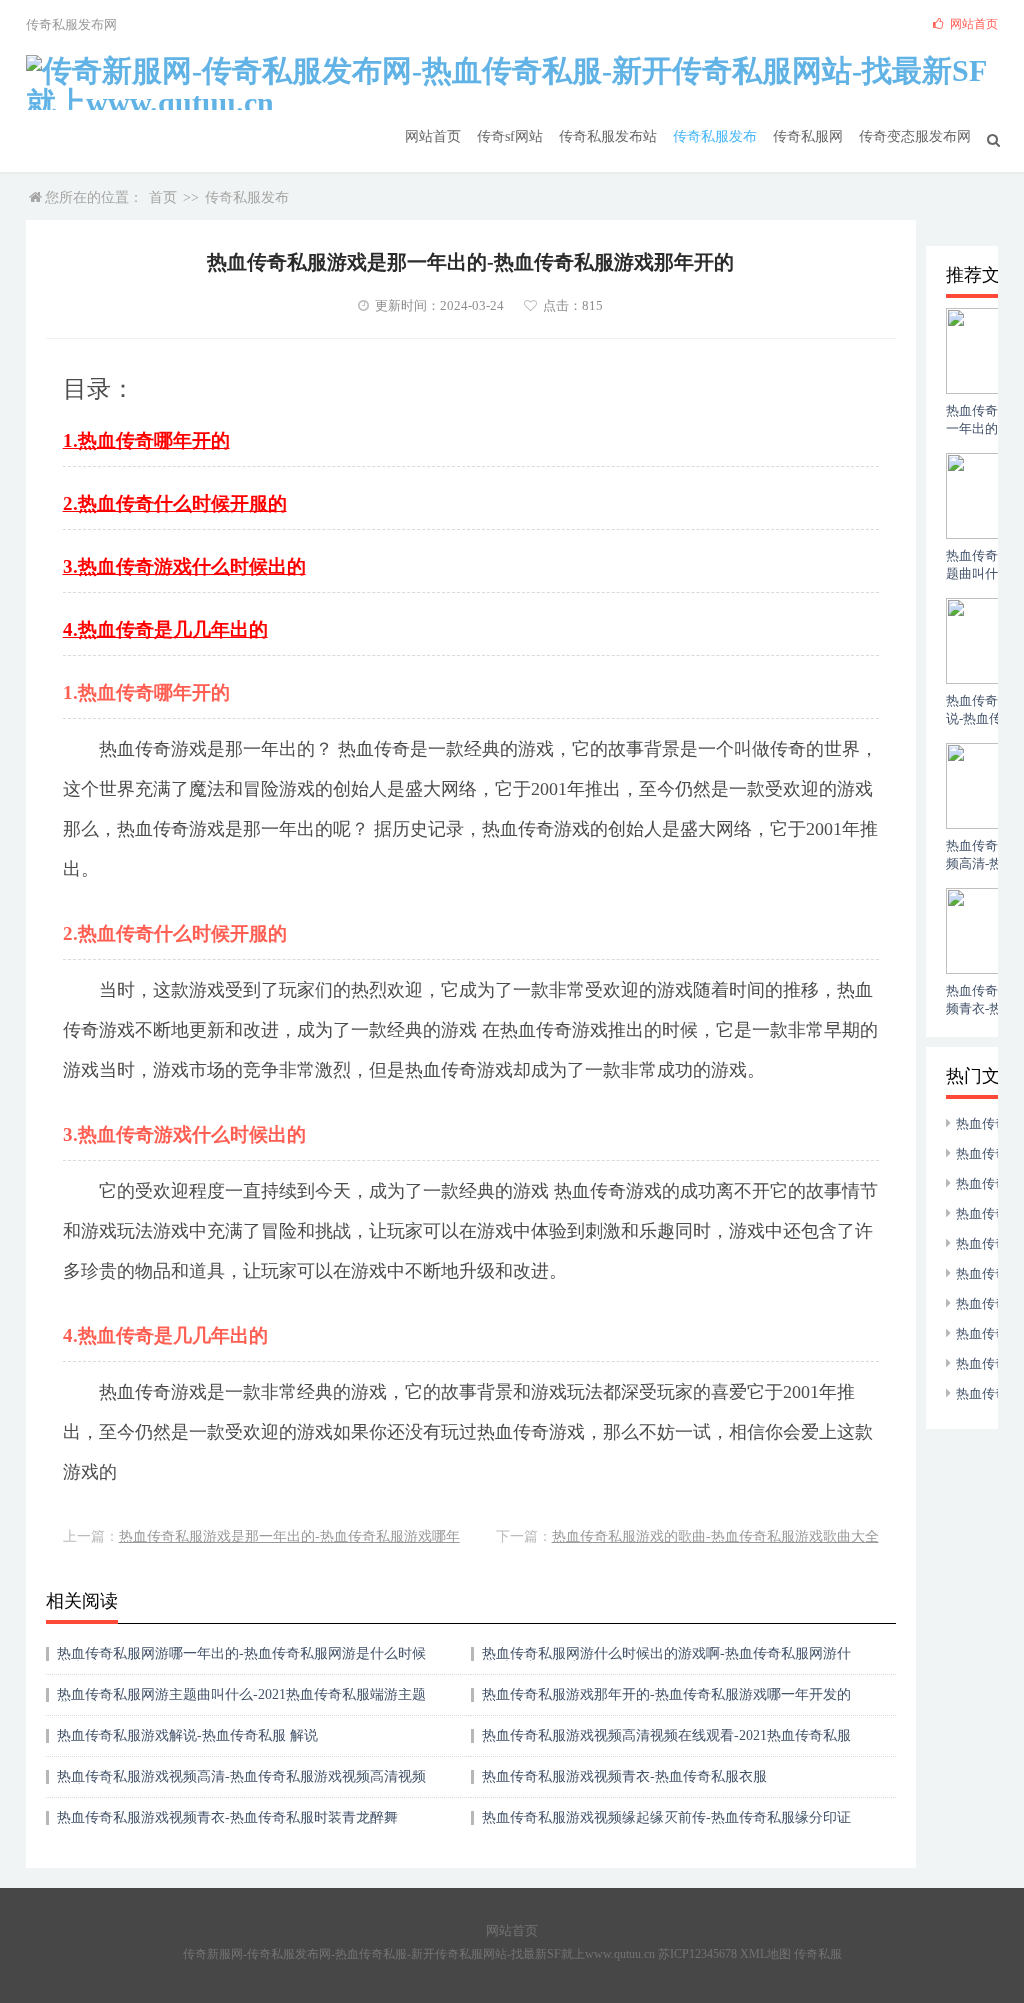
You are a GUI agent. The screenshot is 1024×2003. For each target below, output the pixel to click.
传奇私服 (818, 1954)
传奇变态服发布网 (915, 136)
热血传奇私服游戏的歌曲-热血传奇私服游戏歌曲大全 (715, 1536)
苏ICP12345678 (697, 1954)
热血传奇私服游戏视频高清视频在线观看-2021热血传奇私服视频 (666, 1742)
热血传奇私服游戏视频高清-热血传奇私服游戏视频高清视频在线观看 (241, 1783)
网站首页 (433, 136)
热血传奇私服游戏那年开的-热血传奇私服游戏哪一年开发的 (666, 1694)
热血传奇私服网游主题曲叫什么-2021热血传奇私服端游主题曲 (241, 1701)
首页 (163, 197)
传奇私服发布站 (608, 136)
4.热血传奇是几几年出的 (165, 629)
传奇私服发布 (715, 136)
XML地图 (765, 1954)
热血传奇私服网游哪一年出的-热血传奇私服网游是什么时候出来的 (241, 1660)
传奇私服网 (808, 136)
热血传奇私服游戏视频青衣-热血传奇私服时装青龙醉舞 (227, 1817)
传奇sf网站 (510, 136)
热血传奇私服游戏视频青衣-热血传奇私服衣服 (624, 1776)
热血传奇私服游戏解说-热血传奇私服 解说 (187, 1735)
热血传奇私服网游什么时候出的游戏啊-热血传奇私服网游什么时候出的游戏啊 (666, 1660)
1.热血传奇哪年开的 (146, 440)
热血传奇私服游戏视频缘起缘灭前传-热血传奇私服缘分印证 (666, 1817)
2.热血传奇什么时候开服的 (175, 503)
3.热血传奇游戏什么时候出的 (184, 566)
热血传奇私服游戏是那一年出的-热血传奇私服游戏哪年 (289, 1536)
